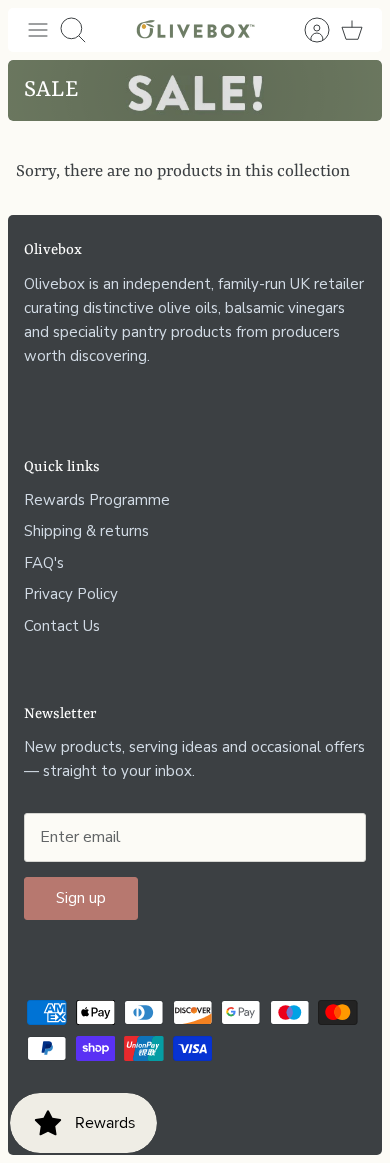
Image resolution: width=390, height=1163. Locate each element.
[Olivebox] (195, 30)
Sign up (81, 898)
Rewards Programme (97, 500)
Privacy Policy (71, 594)
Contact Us (62, 626)
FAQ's (44, 563)
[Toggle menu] (38, 30)
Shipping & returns (86, 531)
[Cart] (352, 30)
